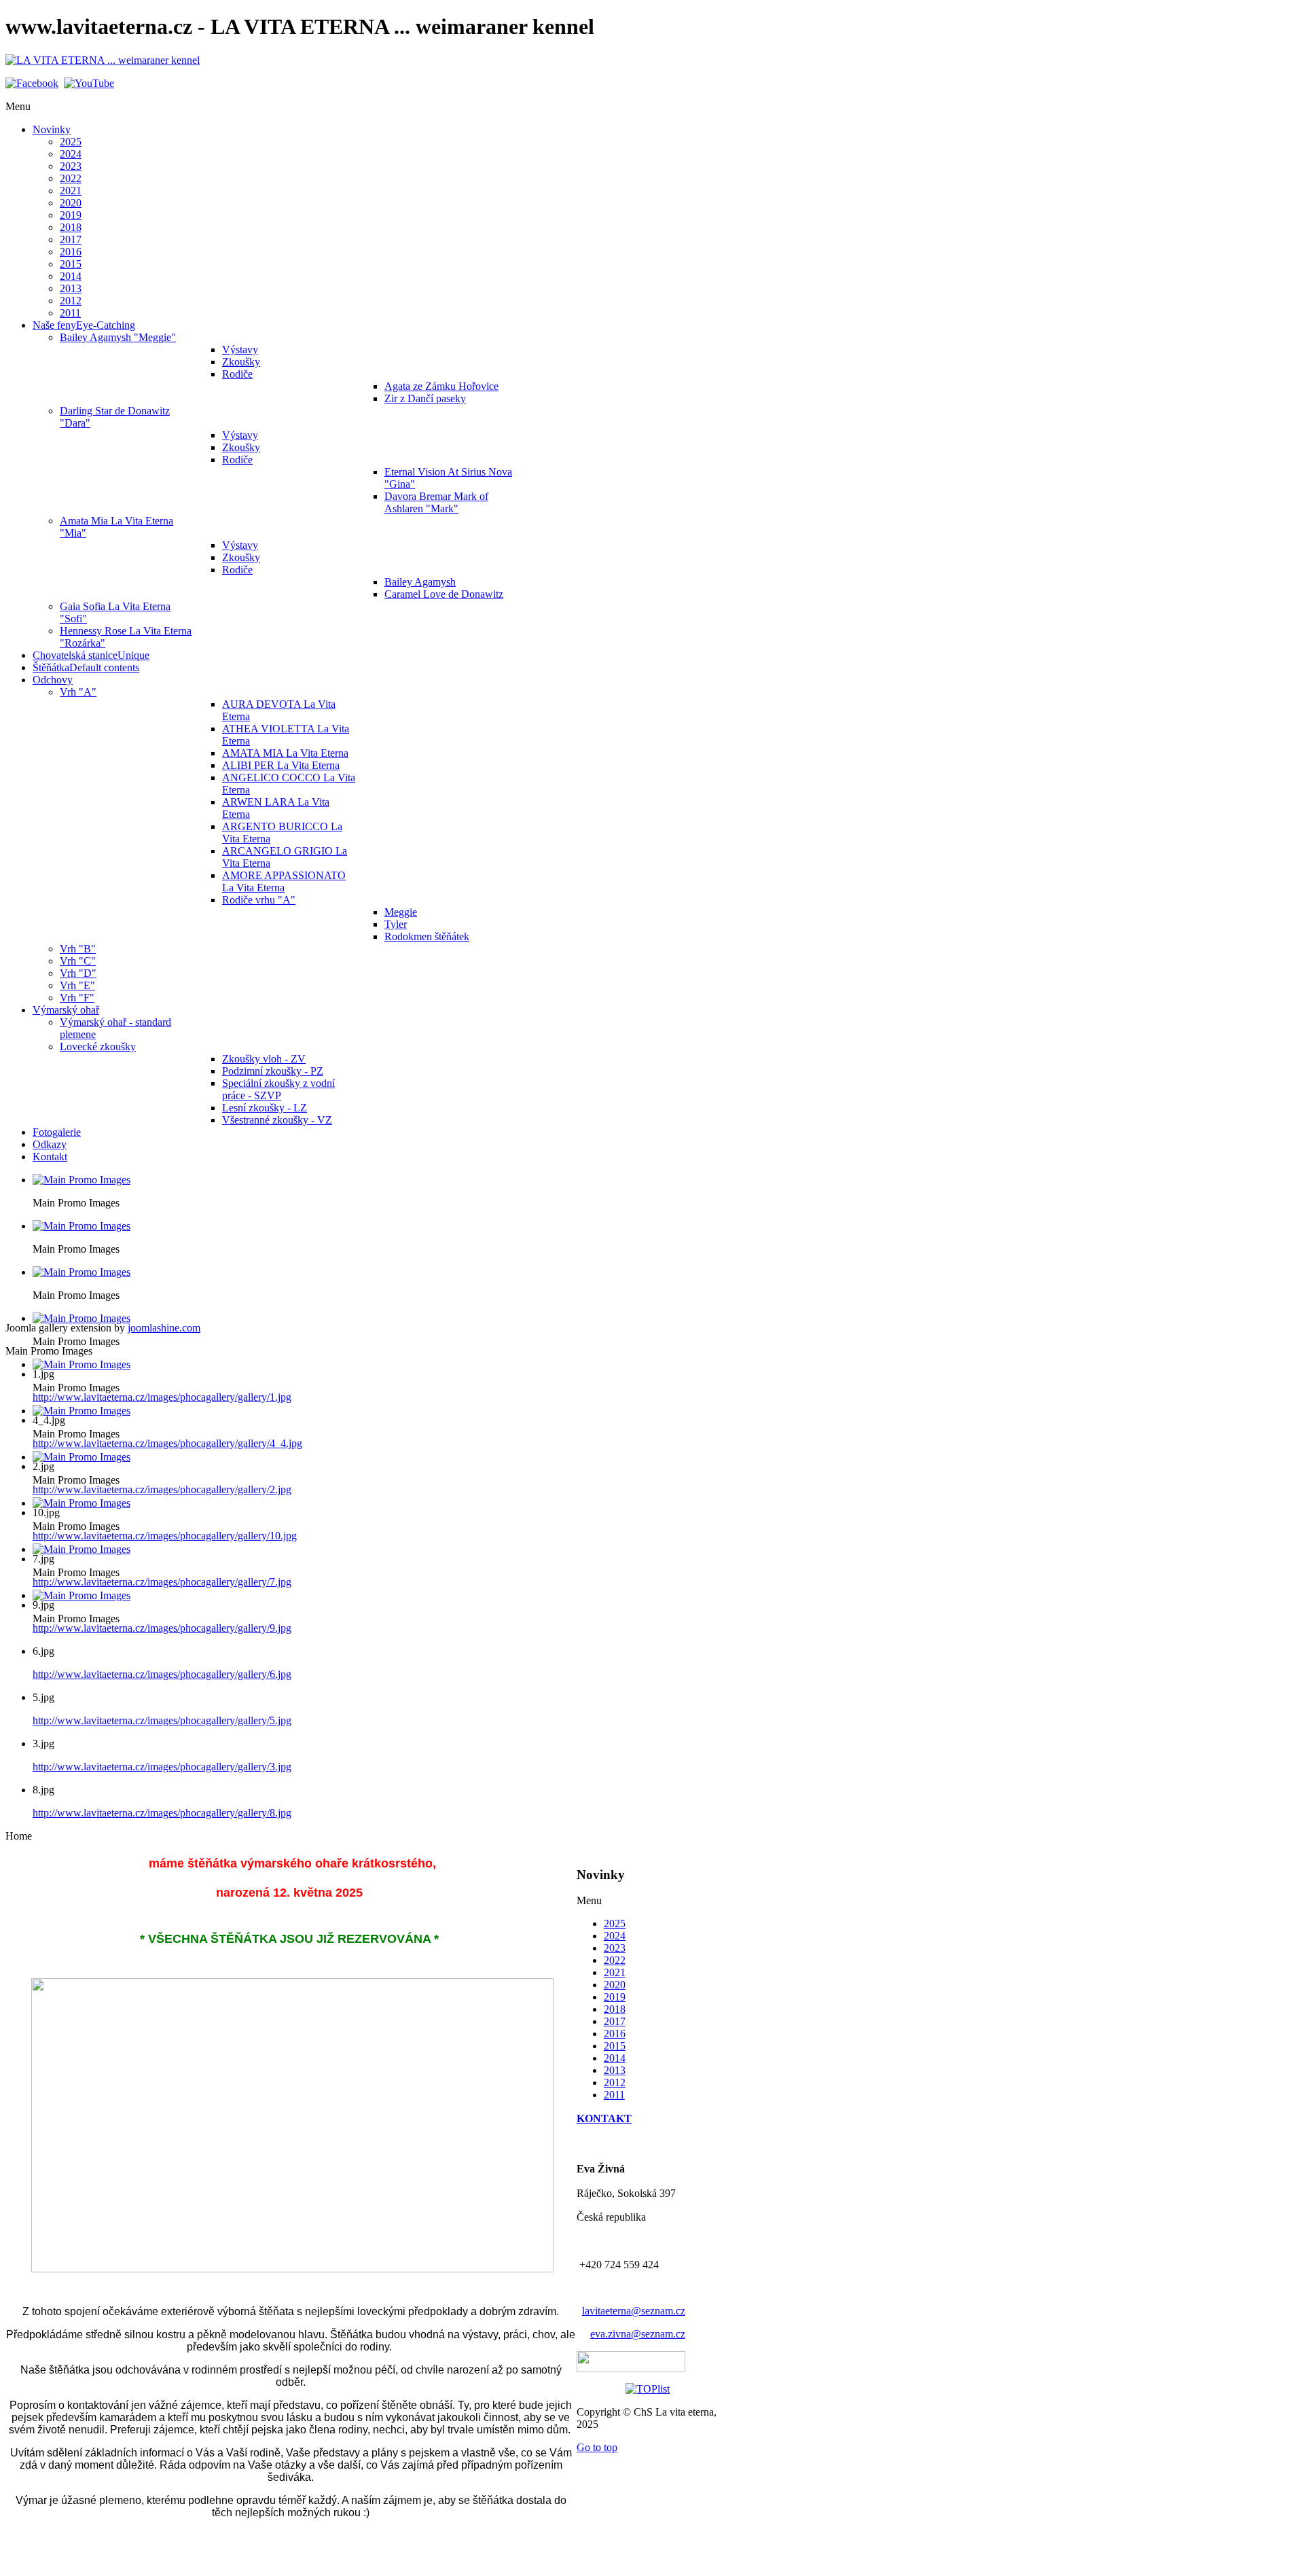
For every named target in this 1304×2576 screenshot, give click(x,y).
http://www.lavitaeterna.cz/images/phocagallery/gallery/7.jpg (162, 1582)
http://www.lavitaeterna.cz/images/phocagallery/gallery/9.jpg (162, 1628)
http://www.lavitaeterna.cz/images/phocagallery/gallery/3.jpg (162, 1767)
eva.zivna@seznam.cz (638, 2334)
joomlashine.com (164, 1328)
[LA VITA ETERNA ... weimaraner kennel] (103, 60)
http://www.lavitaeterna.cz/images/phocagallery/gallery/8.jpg (162, 1813)
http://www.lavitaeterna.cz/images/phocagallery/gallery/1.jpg (162, 1397)
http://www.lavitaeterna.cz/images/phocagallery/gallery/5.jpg (162, 1720)
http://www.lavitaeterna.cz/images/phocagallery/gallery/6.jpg (162, 1674)
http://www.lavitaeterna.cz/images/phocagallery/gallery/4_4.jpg (167, 1443)
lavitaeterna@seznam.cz (634, 2311)
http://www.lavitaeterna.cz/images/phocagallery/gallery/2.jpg (162, 1489)
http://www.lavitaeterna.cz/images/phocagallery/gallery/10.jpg (165, 1536)
